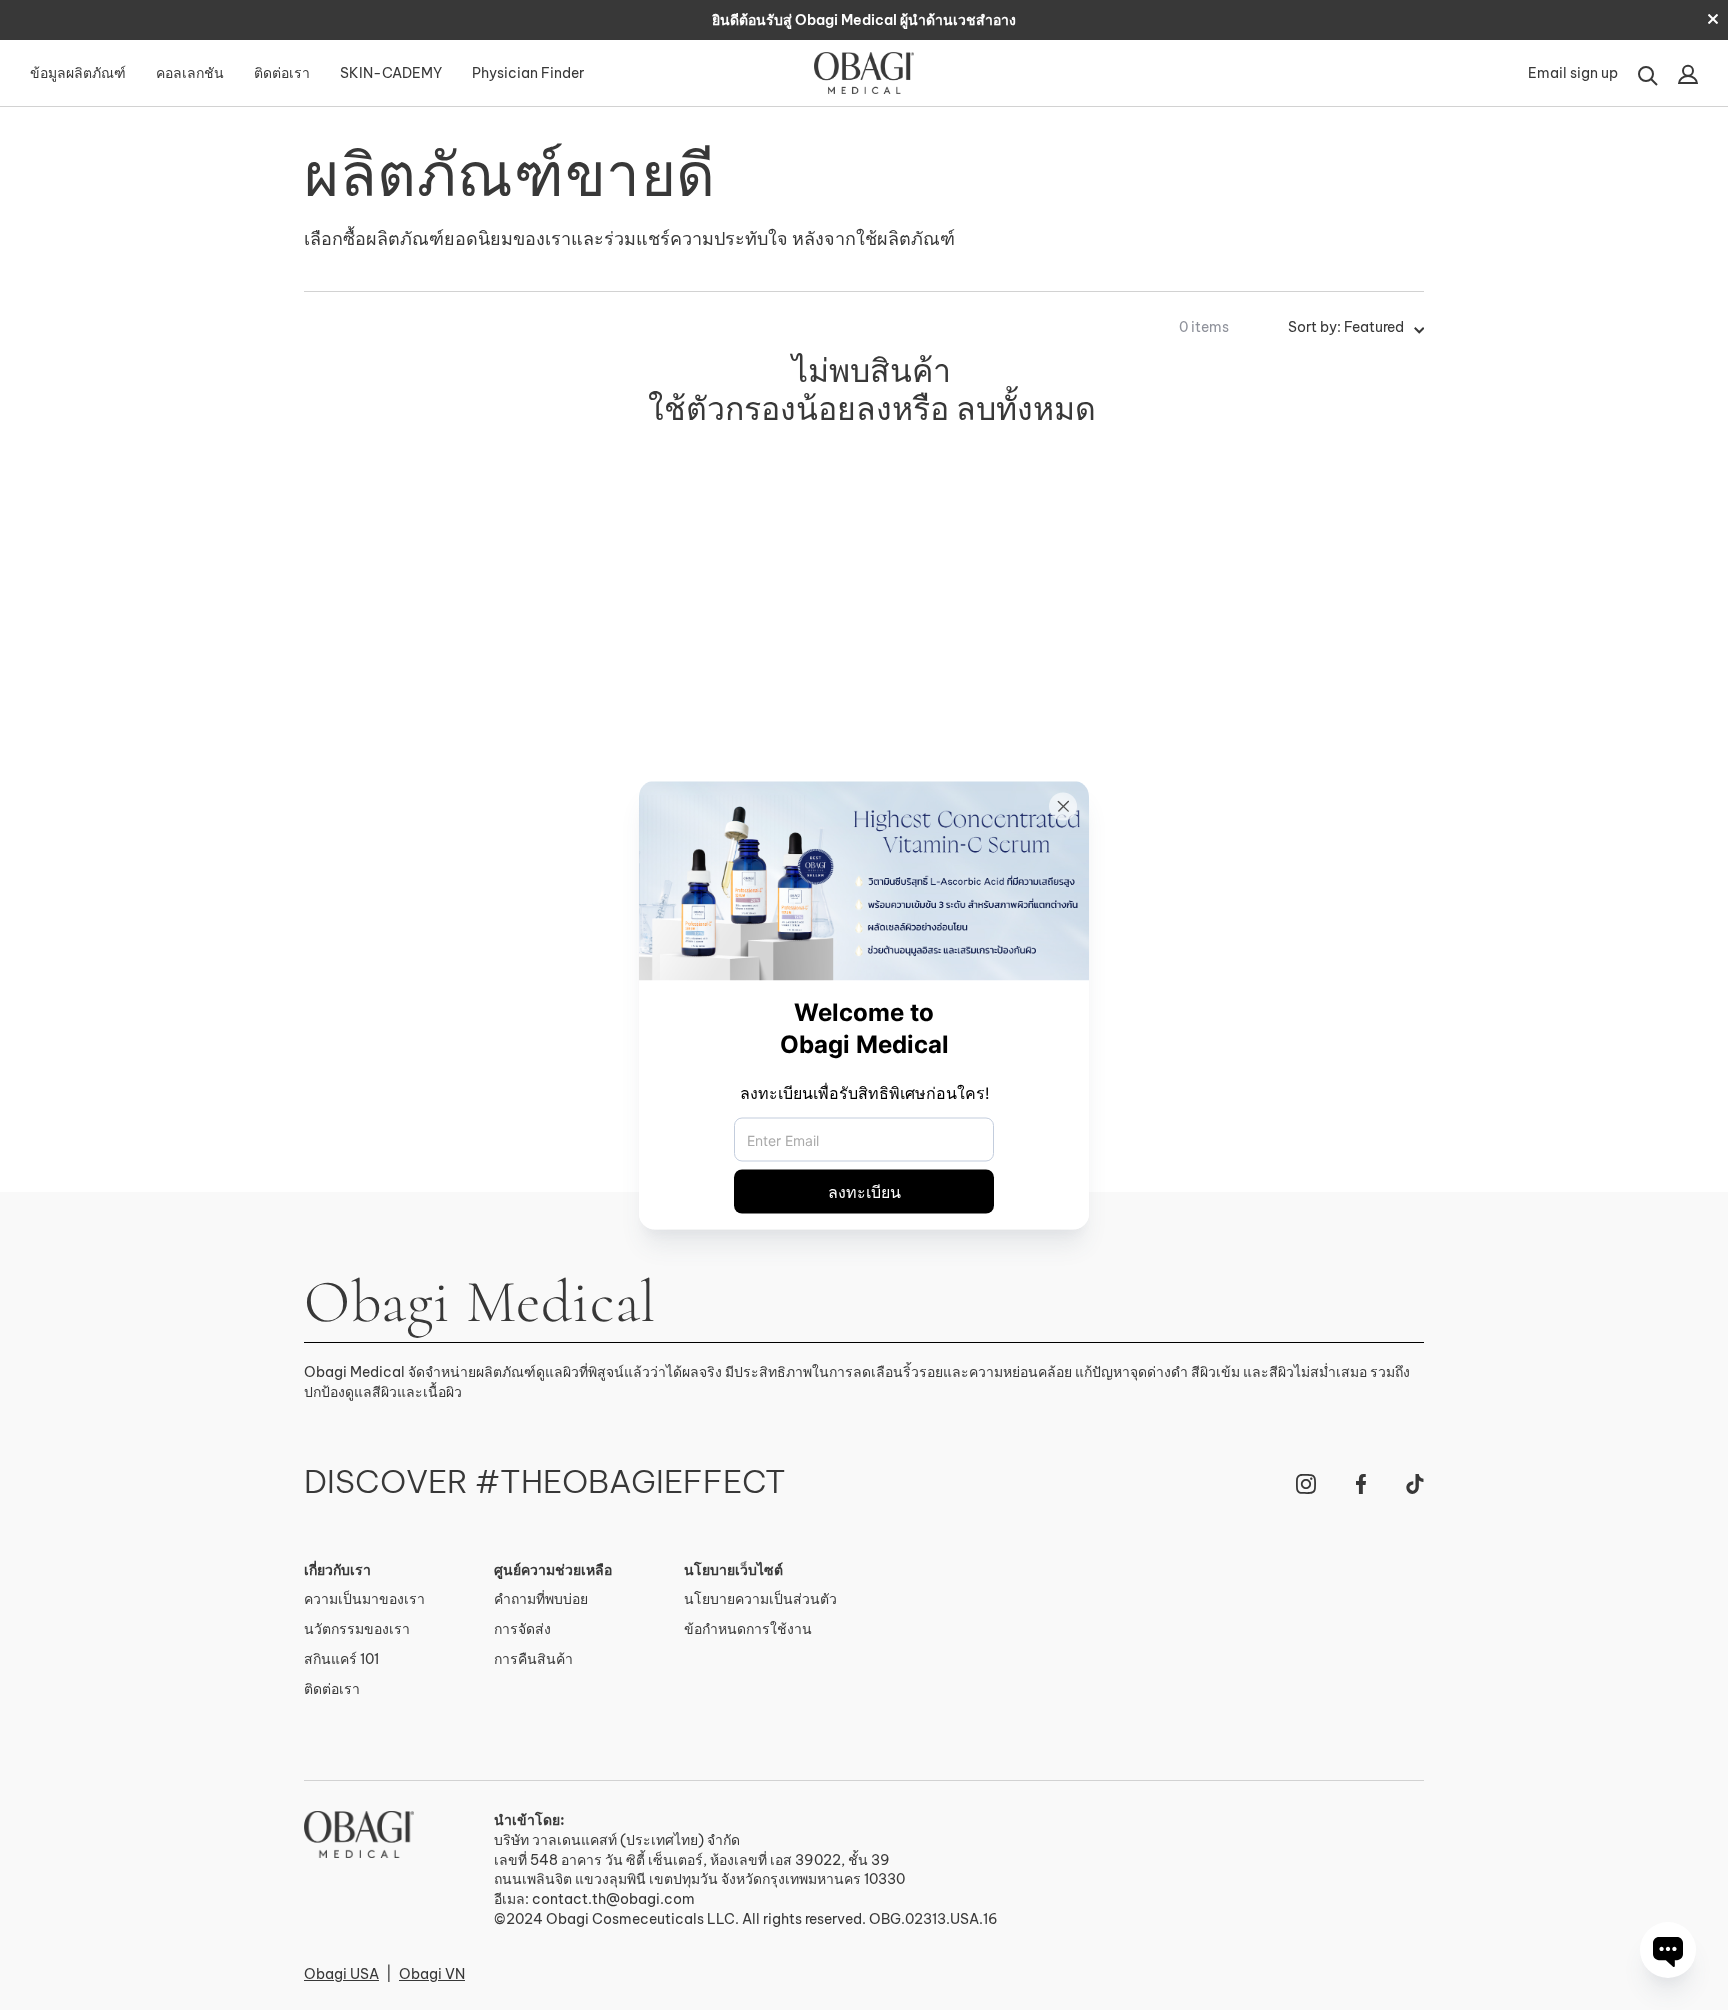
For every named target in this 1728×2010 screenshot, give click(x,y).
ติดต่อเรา (282, 73)
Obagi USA (341, 1974)
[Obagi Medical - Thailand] (359, 1834)
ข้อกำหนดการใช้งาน (748, 1629)
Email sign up (1573, 73)
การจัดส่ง (522, 1629)
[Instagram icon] (1306, 1484)
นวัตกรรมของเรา (357, 1629)
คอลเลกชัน (190, 73)
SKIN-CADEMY (391, 73)
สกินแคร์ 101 (341, 1659)
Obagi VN (432, 1974)
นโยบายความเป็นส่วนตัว (760, 1599)
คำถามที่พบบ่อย (541, 1599)
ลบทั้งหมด (1026, 408)
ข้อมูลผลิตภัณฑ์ (78, 73)
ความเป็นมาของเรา (364, 1599)
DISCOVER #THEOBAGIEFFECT (545, 1482)
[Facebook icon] (1361, 1484)
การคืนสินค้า (533, 1659)
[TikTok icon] (1415, 1484)
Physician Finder (528, 73)
